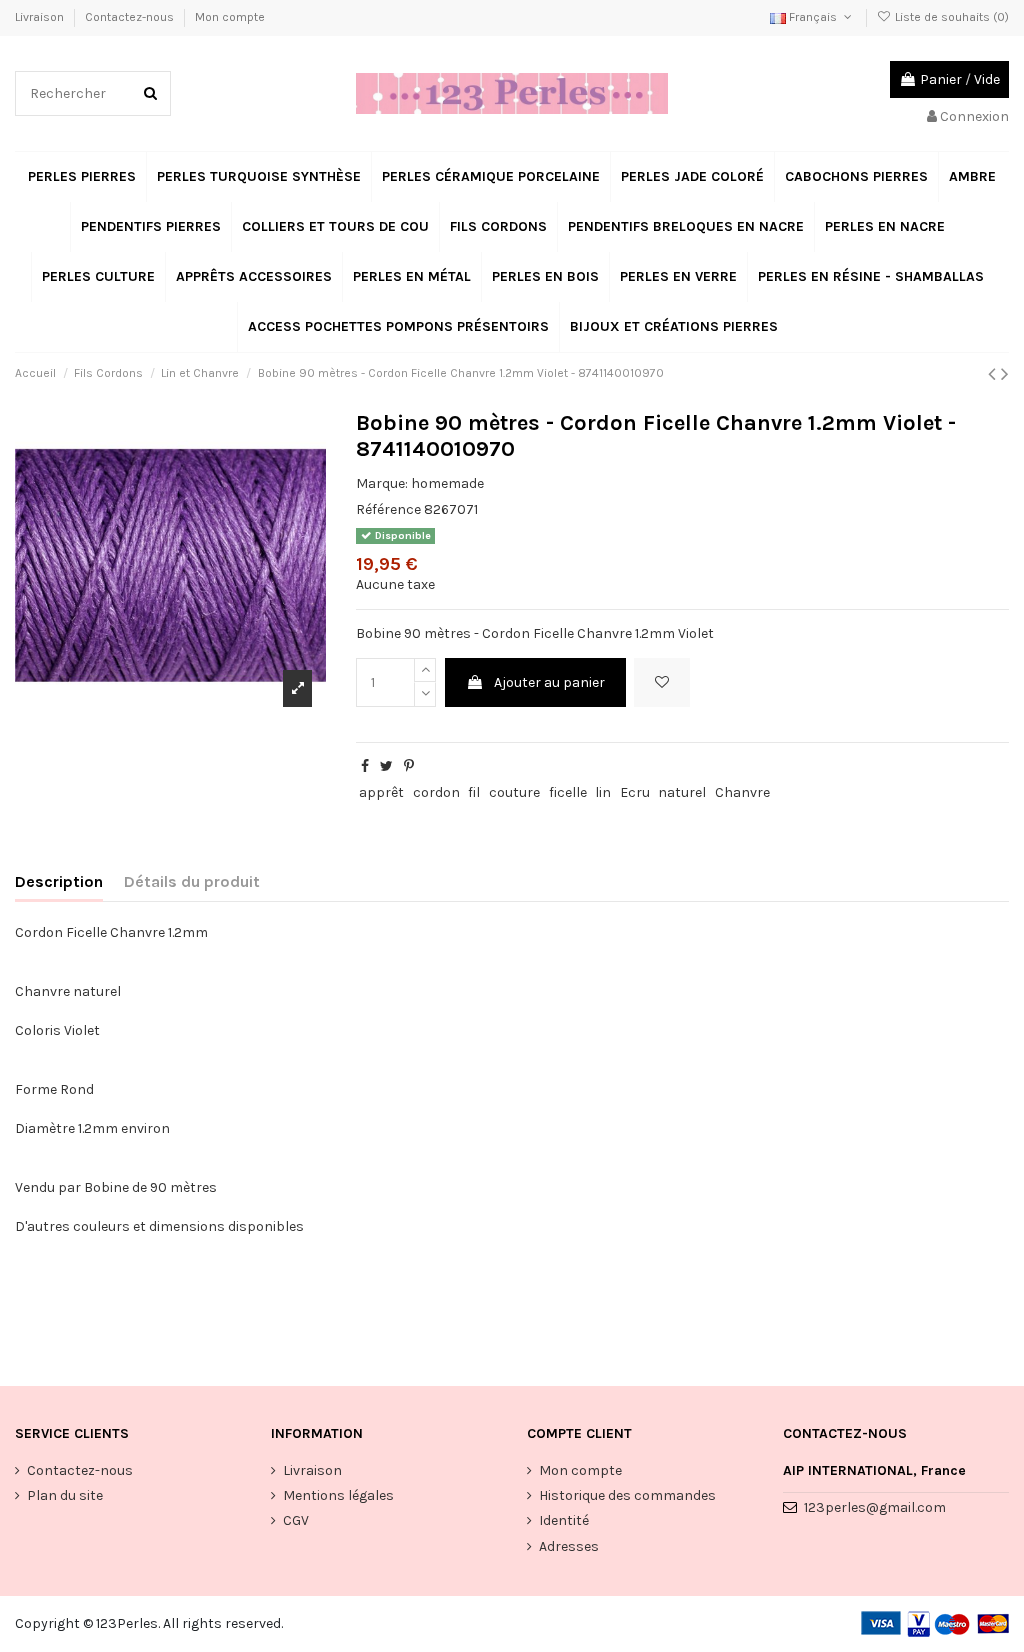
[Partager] (365, 766)
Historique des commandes (627, 1495)
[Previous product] (994, 374)
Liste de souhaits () (950, 17)
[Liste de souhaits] (662, 682)
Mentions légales (338, 1495)
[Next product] (1005, 374)
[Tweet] (386, 766)
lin (603, 792)
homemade (447, 483)
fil (474, 792)
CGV (296, 1520)
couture (514, 792)
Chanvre (742, 792)
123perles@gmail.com (875, 1507)
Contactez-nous (131, 17)
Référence (388, 509)
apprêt (381, 792)
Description (59, 881)
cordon (436, 792)
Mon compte (230, 17)
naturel (682, 792)
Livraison (41, 17)
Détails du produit (192, 881)
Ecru (635, 792)
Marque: (382, 483)
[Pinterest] (409, 766)
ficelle (568, 792)
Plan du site (65, 1495)
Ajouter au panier (549, 682)
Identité (564, 1520)
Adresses (569, 1546)
